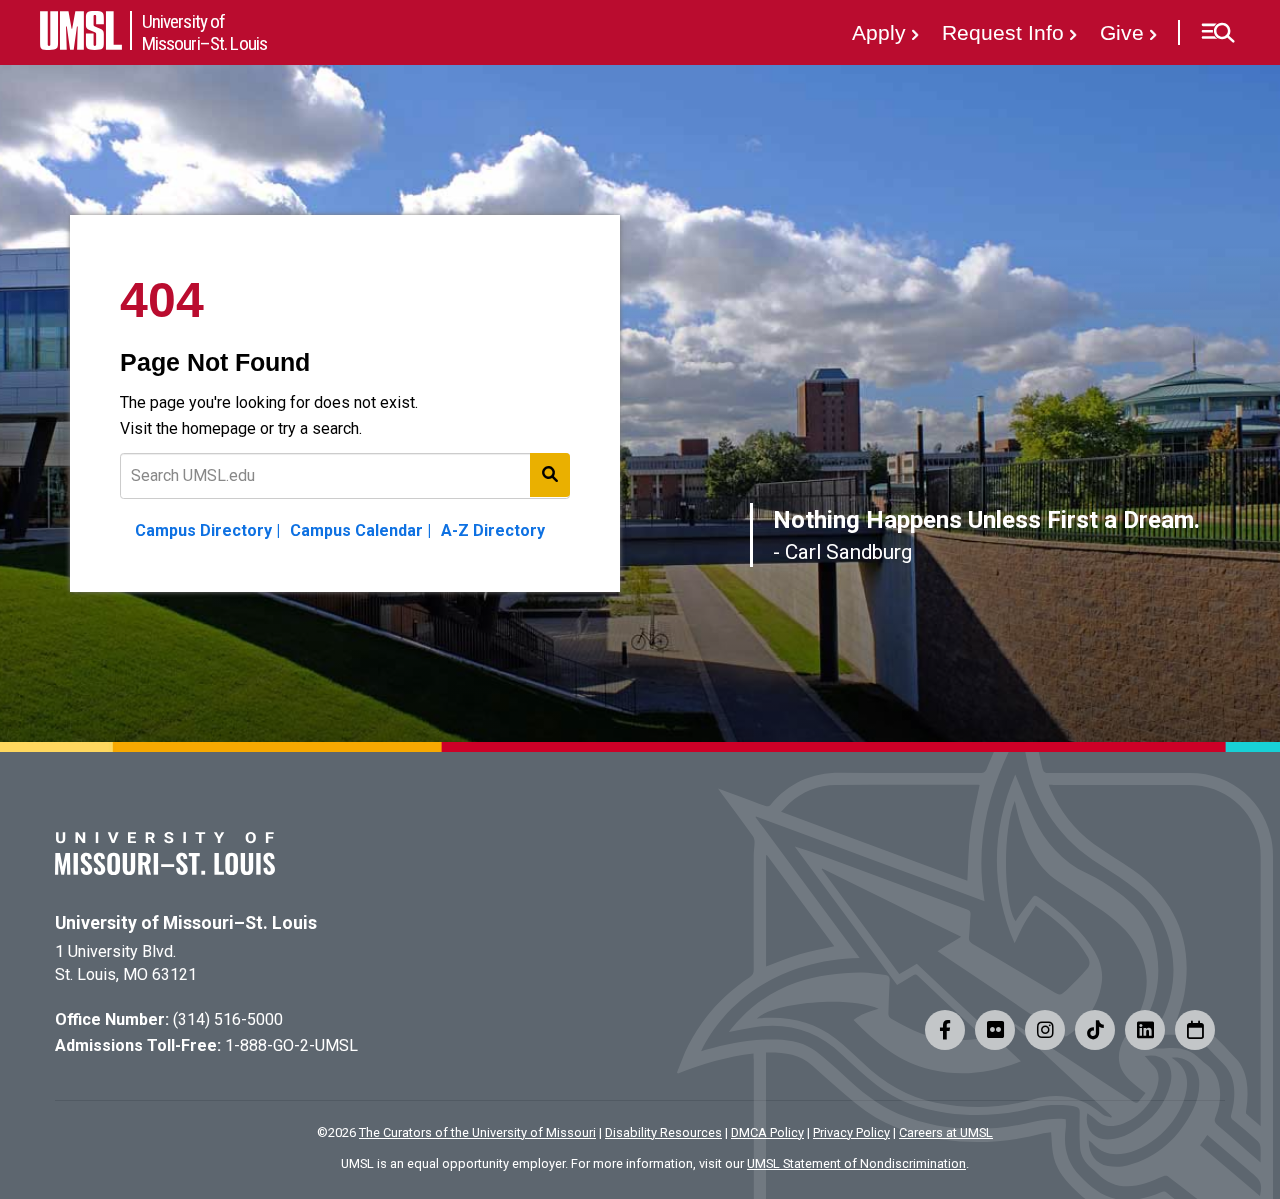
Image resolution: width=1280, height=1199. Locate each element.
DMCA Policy (767, 1132)
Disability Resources (663, 1132)
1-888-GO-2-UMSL (291, 1045)
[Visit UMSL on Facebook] (945, 1030)
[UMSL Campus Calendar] (1195, 1030)
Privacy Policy (851, 1132)
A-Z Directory (493, 530)
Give (1122, 32)
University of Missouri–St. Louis (186, 923)
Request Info (1003, 32)
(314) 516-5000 (228, 1019)
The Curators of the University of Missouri (477, 1132)
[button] (1217, 33)
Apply (879, 32)
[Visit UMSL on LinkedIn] (1145, 1030)
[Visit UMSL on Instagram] (1045, 1030)
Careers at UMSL (946, 1132)
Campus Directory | (207, 530)
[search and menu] (550, 475)
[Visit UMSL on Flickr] (995, 1030)
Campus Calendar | (360, 530)
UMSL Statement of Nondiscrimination (856, 1163)
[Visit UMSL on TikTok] (1095, 1030)
